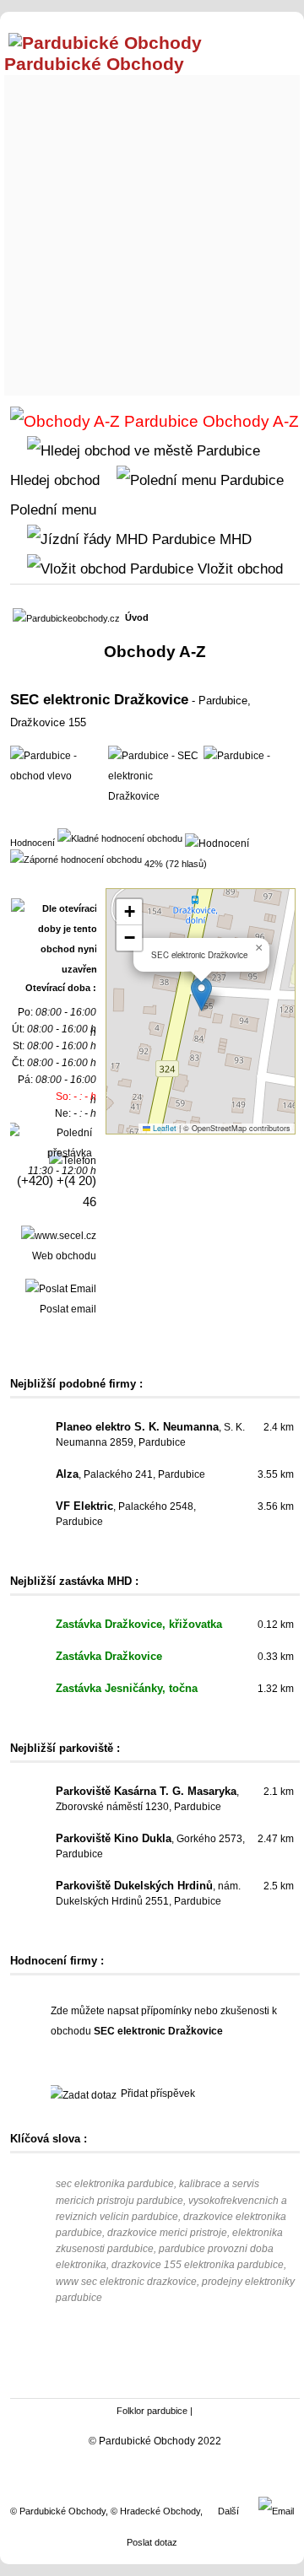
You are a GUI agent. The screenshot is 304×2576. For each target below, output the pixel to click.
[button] (201, 994)
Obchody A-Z (249, 421)
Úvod (137, 617)
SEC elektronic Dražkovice (99, 699)
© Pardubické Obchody (58, 2511)
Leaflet (163, 1128)
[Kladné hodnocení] (120, 838)
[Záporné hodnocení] (76, 859)
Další (228, 2511)
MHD (233, 539)
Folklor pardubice (152, 2411)
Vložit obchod (238, 569)
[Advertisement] (152, 231)
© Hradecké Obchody (155, 2511)
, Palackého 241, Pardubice (130, 1474)
